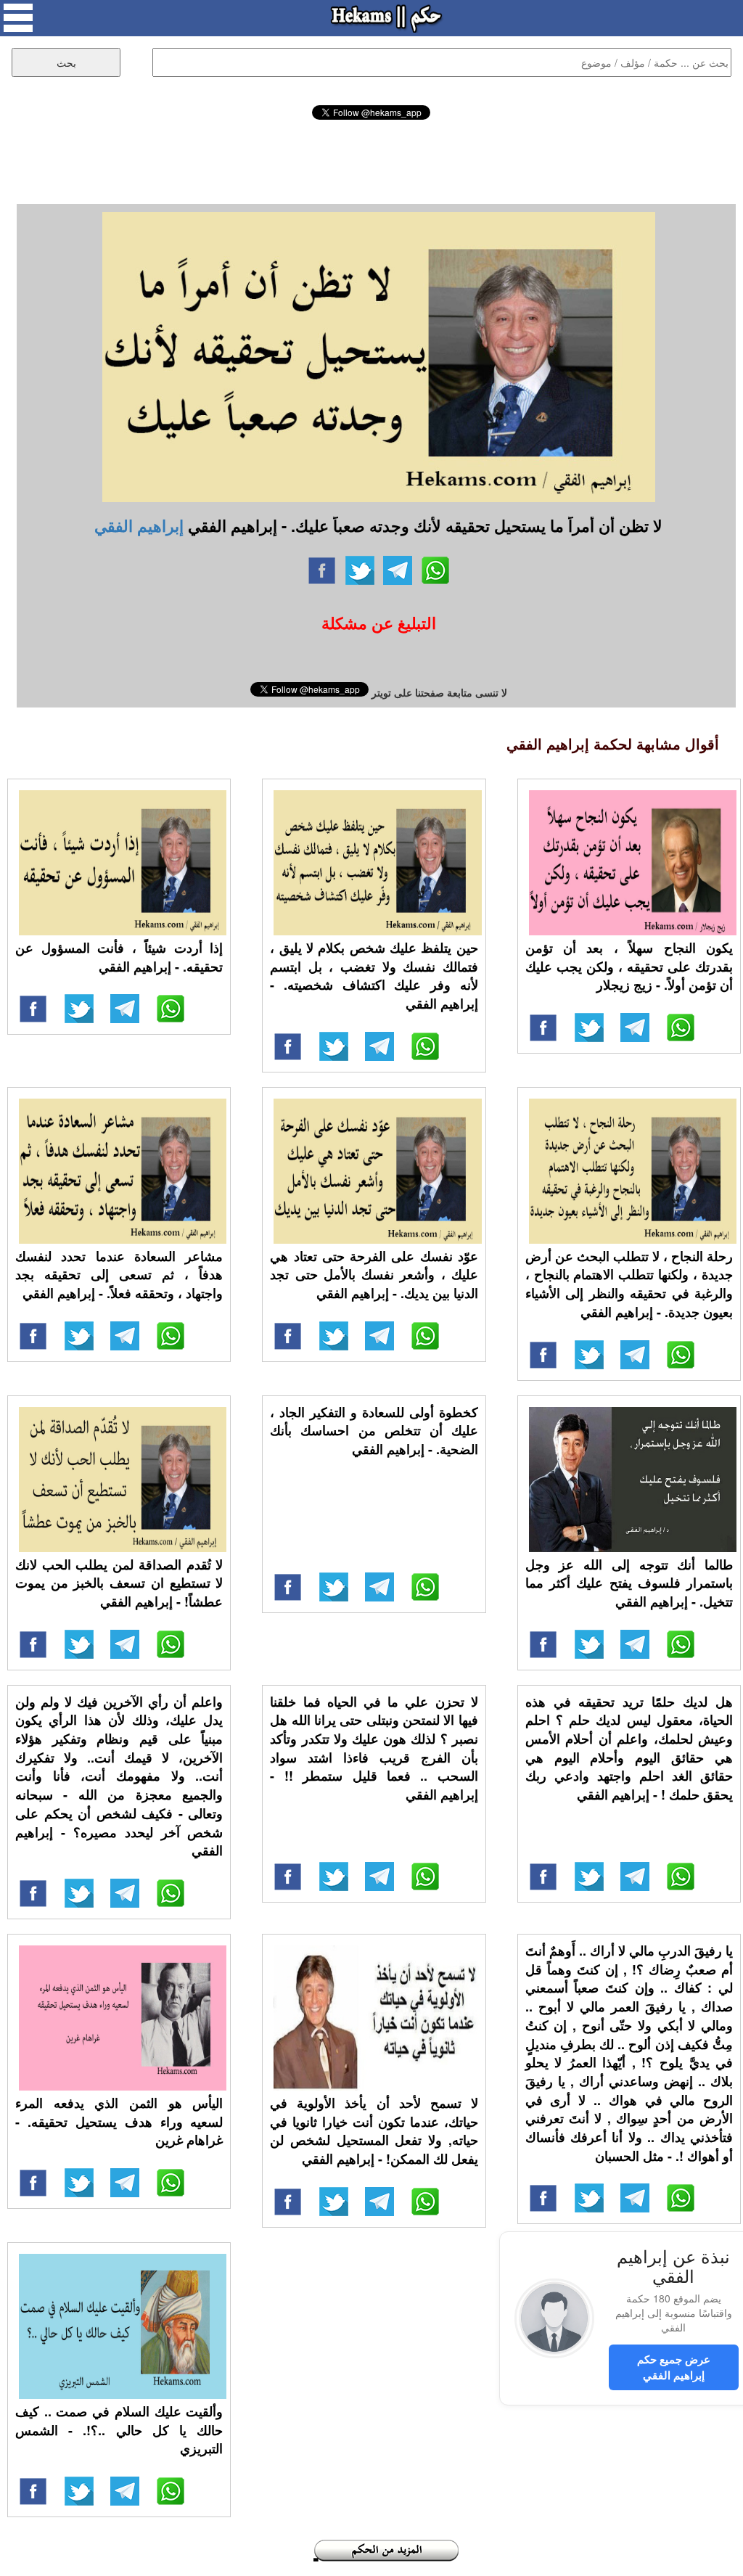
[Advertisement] (371, 160)
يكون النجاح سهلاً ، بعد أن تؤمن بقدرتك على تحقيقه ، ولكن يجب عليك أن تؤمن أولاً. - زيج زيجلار (629, 966)
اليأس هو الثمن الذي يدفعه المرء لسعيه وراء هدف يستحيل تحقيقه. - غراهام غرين (119, 2121)
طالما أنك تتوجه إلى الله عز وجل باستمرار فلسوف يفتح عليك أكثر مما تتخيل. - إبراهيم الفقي (629, 1583)
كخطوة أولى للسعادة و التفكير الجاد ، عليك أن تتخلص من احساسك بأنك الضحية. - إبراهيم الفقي (374, 1431)
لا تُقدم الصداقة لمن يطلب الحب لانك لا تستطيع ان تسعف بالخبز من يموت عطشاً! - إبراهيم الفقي (119, 1583)
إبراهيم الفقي (139, 525)
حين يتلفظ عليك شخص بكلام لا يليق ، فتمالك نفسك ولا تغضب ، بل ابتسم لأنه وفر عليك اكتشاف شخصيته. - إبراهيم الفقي (374, 976)
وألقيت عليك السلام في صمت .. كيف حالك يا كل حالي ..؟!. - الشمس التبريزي (119, 2430)
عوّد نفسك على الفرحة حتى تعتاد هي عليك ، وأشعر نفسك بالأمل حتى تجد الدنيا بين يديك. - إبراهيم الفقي (374, 1275)
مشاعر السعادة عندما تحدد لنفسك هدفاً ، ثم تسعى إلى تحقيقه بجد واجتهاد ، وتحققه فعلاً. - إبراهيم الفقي (119, 1275)
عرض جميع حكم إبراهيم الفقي (674, 2367)
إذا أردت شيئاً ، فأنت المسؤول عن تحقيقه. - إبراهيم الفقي (119, 957)
